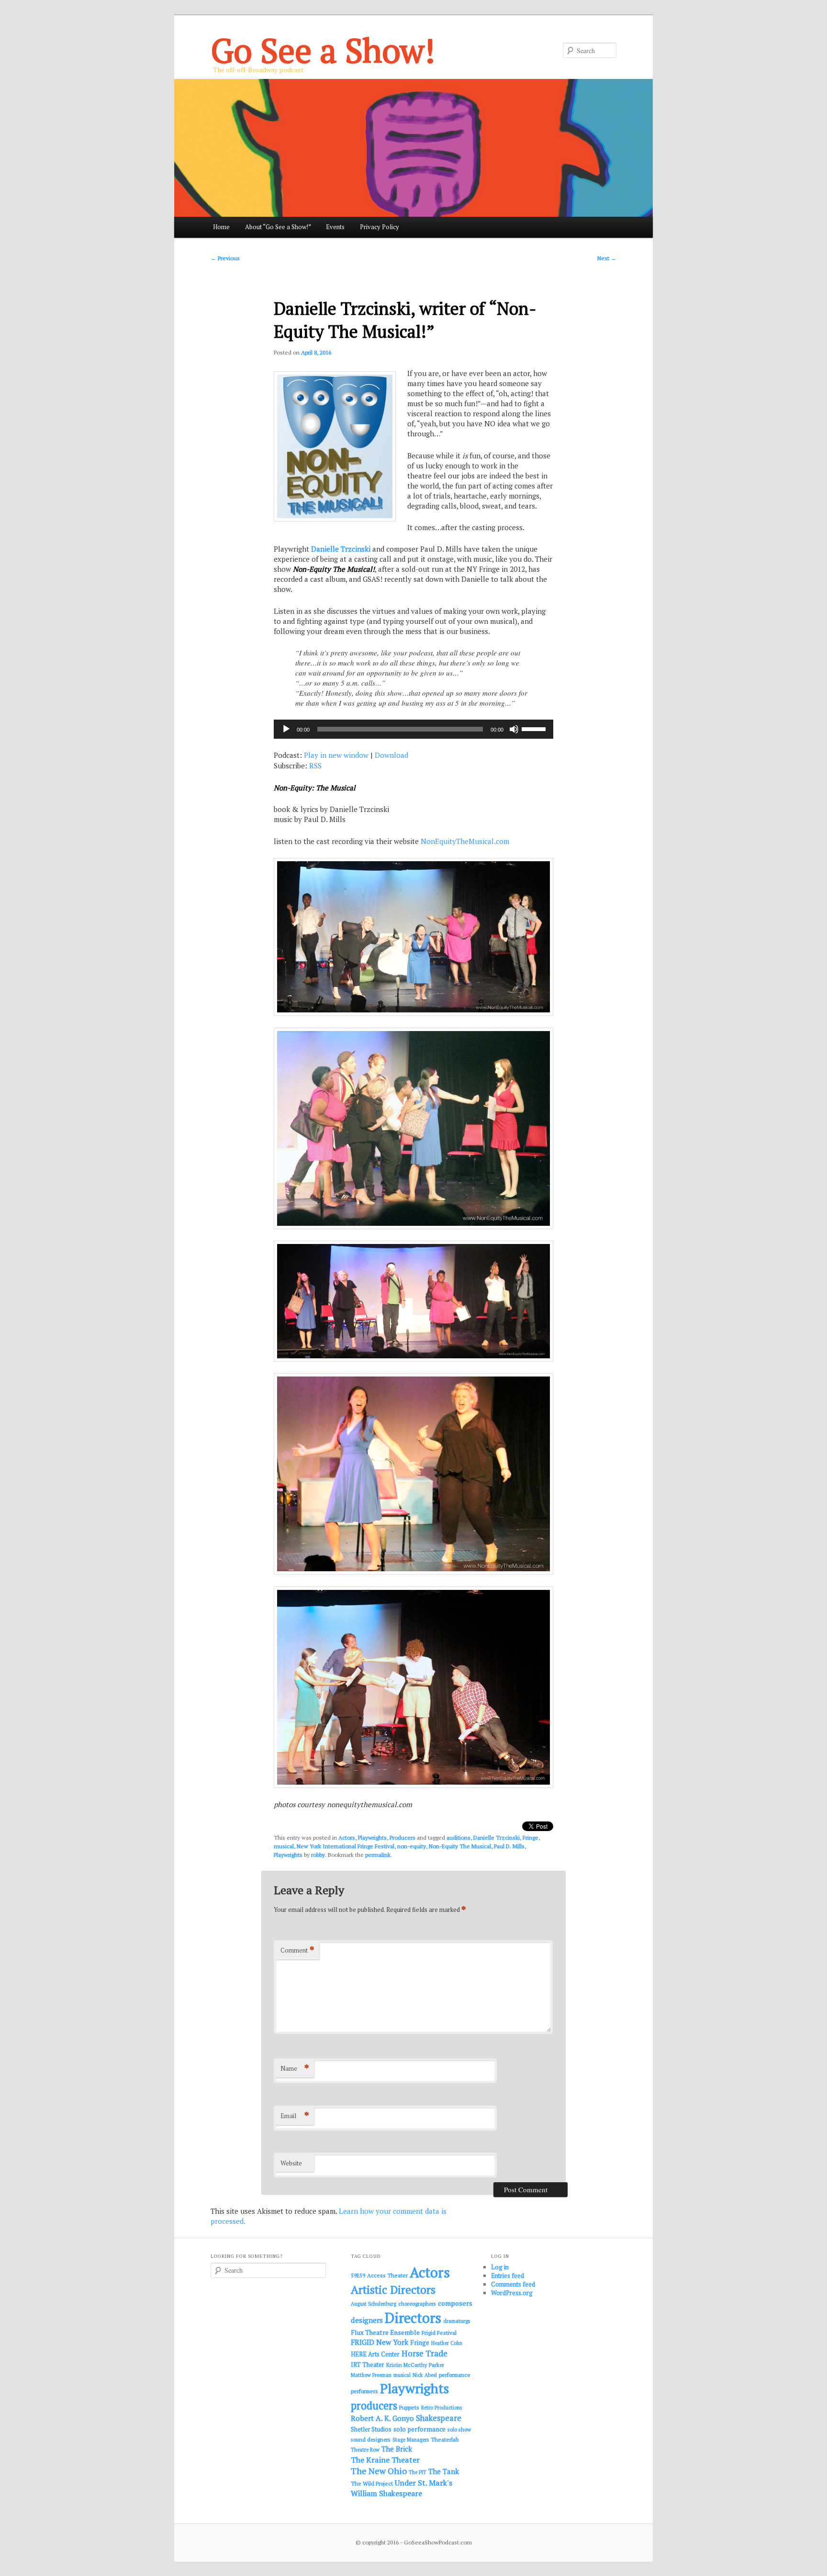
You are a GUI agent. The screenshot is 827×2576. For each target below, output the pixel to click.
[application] (413, 729)
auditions (458, 1838)
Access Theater (387, 2275)
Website (291, 2163)
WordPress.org (512, 2293)
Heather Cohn (447, 2343)
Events (335, 227)
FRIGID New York (380, 2342)
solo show (459, 2429)
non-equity (412, 1846)
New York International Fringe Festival (346, 1846)
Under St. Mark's (424, 2483)
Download (391, 755)
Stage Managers (411, 2440)
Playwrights (372, 1838)
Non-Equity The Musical (460, 1846)
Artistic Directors (393, 2290)
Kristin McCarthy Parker (415, 2365)
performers (364, 2391)
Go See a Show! (323, 50)
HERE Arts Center (375, 2354)
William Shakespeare (386, 2493)
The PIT (418, 2472)
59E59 (358, 2276)
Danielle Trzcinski (341, 549)
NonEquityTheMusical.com (465, 841)
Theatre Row (365, 2450)
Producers (402, 1838)
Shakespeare (439, 2418)
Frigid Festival (439, 2333)
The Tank (444, 2471)
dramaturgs (457, 2321)
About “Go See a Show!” (278, 227)
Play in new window (336, 755)
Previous (225, 258)
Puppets (409, 2407)
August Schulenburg (374, 2304)
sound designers (371, 2439)
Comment (297, 1950)
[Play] (286, 729)
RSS (315, 766)
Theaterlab (445, 2439)
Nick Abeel (425, 2375)
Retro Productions (441, 2408)
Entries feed (508, 2276)
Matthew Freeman (371, 2375)
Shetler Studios (371, 2429)
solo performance (419, 2429)
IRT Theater (368, 2365)
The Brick (397, 2449)
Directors (413, 2318)
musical (284, 1846)
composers (455, 2303)
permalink (378, 1855)
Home (221, 227)
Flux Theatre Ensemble (385, 2332)
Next (607, 258)
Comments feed (513, 2284)
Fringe (531, 1838)
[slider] (535, 728)
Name (295, 2068)
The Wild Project (372, 2483)
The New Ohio (379, 2471)
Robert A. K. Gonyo (382, 2418)
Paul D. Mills (509, 1846)
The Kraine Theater (385, 2460)
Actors (347, 1838)
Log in (500, 2267)
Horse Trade (425, 2353)
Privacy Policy (380, 227)
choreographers (417, 2304)
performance (455, 2375)
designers (367, 2320)
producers (374, 2405)
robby (318, 1855)
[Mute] (514, 729)
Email (295, 2115)
